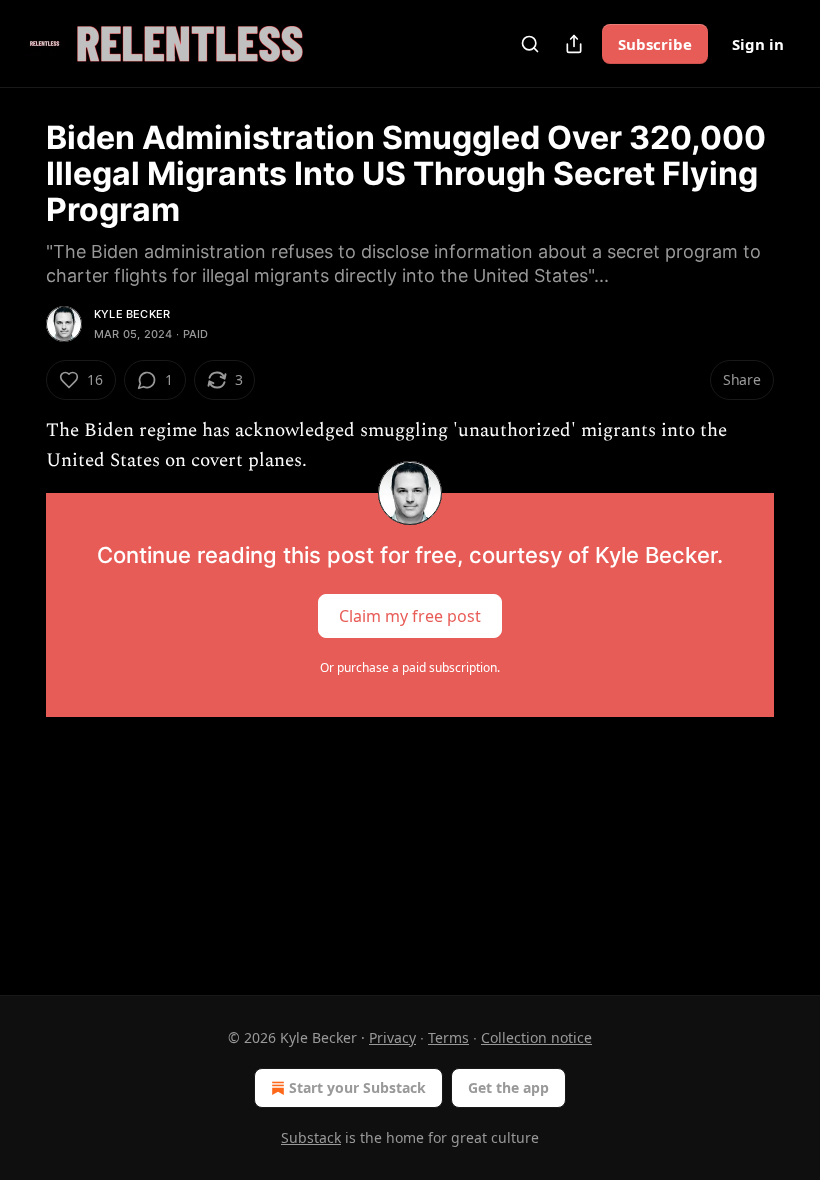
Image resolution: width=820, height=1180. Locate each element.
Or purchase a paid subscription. (410, 667)
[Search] (530, 44)
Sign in (758, 44)
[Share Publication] (574, 44)
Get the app (508, 1087)
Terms (448, 1037)
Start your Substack (357, 1087)
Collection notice (536, 1037)
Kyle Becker (132, 314)
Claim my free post (410, 615)
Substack (311, 1137)
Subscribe (655, 44)
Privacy (392, 1037)
